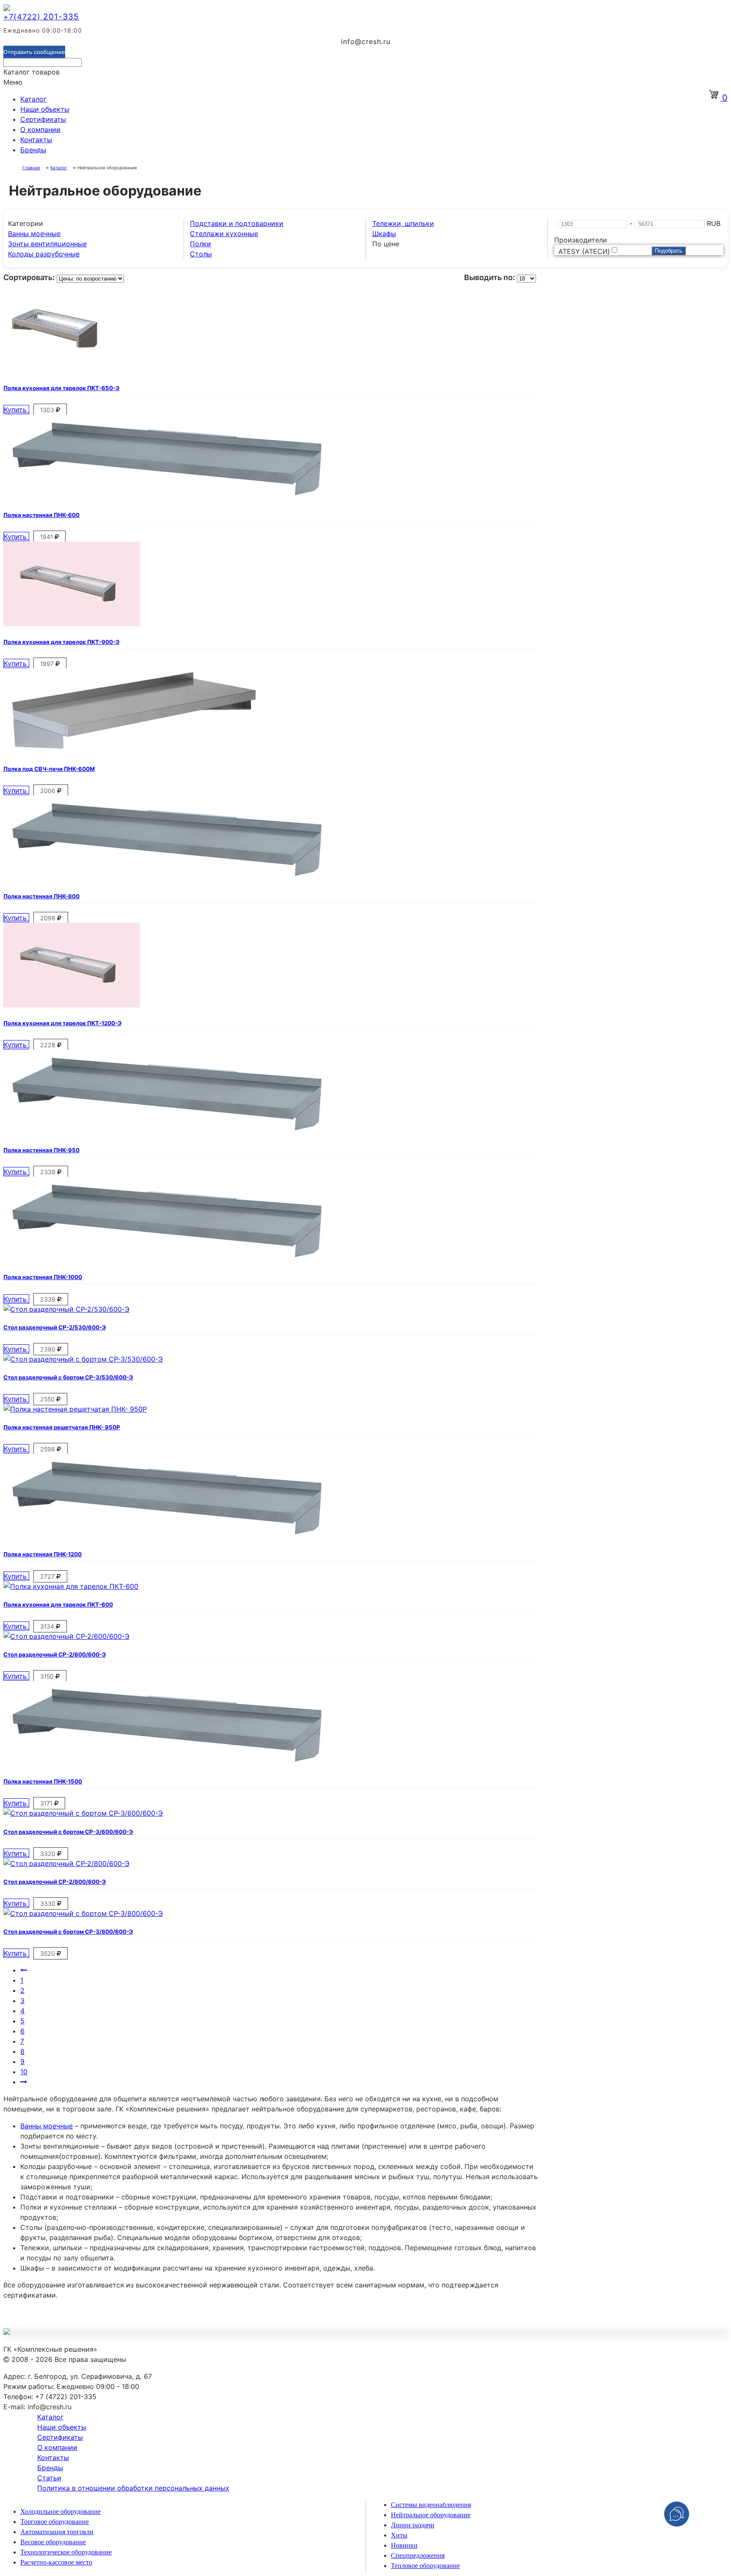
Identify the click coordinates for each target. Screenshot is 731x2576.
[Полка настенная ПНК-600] (164, 497)
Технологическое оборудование (66, 2552)
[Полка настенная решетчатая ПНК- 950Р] (75, 1409)
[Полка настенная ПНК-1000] (164, 1259)
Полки (201, 244)
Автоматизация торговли (57, 2532)
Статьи (49, 2478)
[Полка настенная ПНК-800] (164, 878)
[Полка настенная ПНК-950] (164, 1132)
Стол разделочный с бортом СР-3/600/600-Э (68, 1832)
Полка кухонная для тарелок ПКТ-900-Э (61, 642)
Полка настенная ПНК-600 (41, 515)
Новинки (404, 2545)
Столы (201, 254)
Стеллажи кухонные (224, 234)
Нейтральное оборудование (431, 2515)
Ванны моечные (34, 234)
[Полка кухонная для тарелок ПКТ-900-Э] (72, 624)
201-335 (41, 17)
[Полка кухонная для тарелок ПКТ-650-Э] (59, 369)
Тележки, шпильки (403, 223)
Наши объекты (45, 109)
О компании (40, 129)
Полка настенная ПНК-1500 (43, 1781)
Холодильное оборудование (60, 2511)
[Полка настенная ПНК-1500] (164, 1763)
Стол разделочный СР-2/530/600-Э (55, 1327)
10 (24, 2072)
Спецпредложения (418, 2555)
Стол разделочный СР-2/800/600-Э (55, 1882)
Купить (16, 410)
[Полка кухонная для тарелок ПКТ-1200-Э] (72, 1005)
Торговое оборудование (55, 2522)
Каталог (33, 99)
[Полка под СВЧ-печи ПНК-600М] (132, 751)
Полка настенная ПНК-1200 (43, 1554)
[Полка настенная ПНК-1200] (164, 1536)
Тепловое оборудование (425, 2566)
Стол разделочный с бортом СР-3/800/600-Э (68, 1932)
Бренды (33, 150)
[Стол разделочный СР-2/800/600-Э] (66, 1863)
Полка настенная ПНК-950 (41, 1150)
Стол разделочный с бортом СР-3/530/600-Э (68, 1377)
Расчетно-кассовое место (56, 2562)
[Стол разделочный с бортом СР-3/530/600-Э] (83, 1359)
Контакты (36, 140)
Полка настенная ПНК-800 (41, 896)
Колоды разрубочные (44, 254)
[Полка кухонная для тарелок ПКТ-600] (71, 1586)
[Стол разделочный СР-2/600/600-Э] (66, 1636)
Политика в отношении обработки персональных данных (133, 2488)
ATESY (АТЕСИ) (584, 251)
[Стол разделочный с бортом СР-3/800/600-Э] (83, 1913)
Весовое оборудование (53, 2542)
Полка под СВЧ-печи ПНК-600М (49, 769)
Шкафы (384, 234)
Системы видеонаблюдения (431, 2505)
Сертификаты (43, 119)
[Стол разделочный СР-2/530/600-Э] (66, 1309)
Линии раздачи (413, 2525)
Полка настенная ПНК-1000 (43, 1277)
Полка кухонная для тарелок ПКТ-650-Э (61, 388)
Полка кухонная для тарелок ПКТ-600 (58, 1604)
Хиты (399, 2535)
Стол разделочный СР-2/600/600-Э (55, 1654)
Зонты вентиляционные (47, 244)
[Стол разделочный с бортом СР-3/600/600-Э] (83, 1813)
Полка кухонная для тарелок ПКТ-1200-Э (62, 1023)
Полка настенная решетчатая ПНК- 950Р (62, 1427)
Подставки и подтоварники (237, 223)
